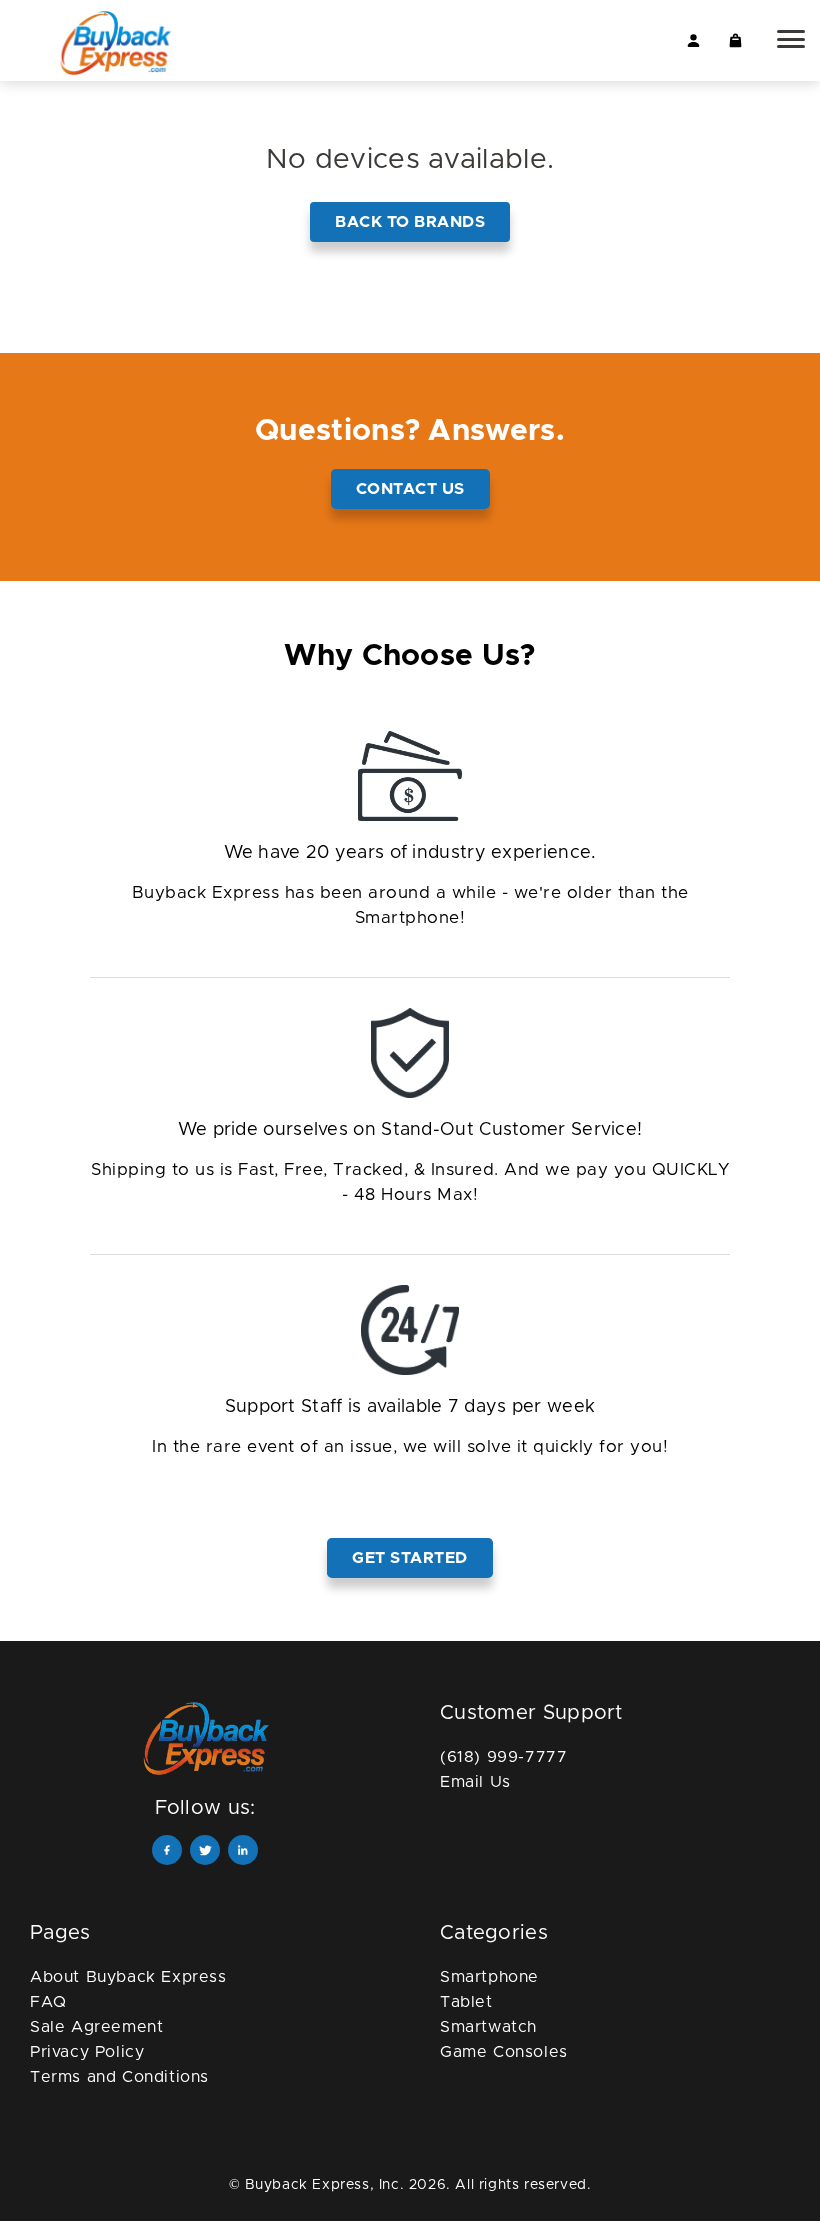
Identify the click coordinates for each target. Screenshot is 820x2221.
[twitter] (205, 1850)
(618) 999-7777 (503, 1757)
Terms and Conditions (119, 2077)
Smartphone (489, 1977)
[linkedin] (243, 1850)
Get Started (410, 1558)
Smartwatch (488, 2027)
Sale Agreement (96, 2027)
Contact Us (410, 489)
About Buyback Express (128, 1977)
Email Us (475, 1782)
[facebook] (167, 1850)
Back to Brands (410, 222)
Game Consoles (504, 2052)
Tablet (466, 2002)
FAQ (48, 2002)
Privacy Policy (87, 2052)
